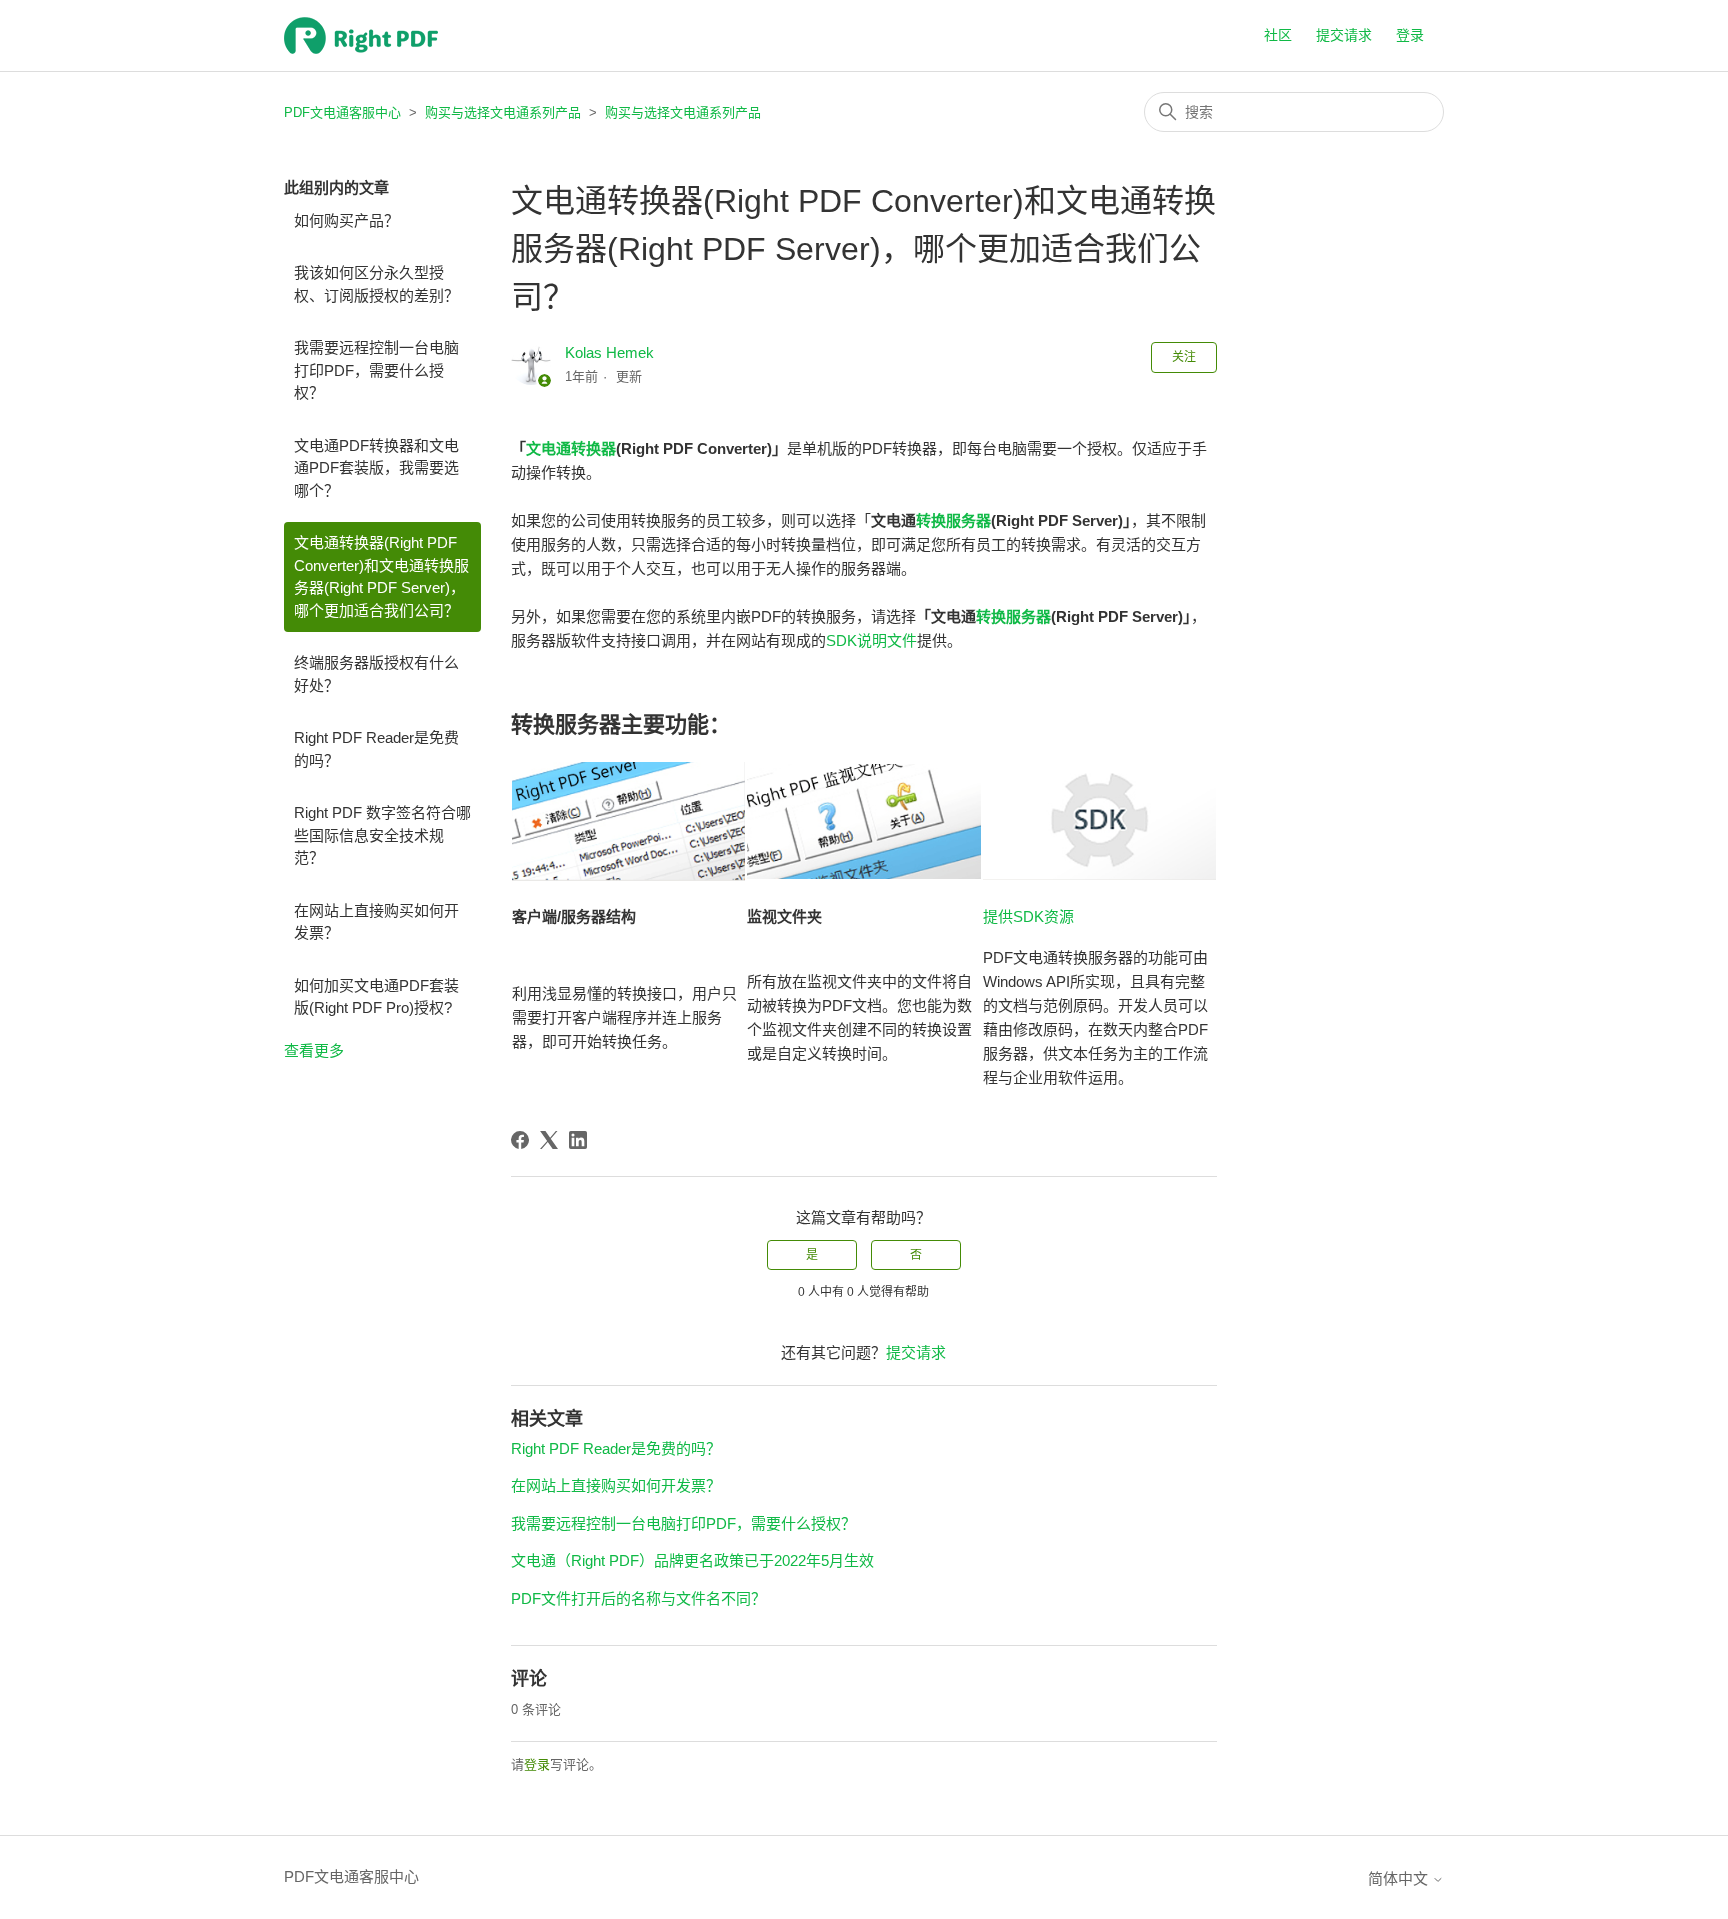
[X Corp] (549, 1140)
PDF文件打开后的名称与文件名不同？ (638, 1598)
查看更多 (314, 1050)
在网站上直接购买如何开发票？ (376, 922)
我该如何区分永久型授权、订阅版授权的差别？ (376, 284)
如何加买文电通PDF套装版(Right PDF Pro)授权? (376, 997)
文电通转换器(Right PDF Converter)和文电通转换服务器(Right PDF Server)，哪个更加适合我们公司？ (381, 576)
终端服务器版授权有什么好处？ (376, 674)
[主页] (361, 35)
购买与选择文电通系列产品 (503, 112)
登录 (537, 1764)
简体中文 (1400, 1878)
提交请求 (1344, 35)
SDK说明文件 (871, 640)
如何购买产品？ (346, 220)
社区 (1278, 35)
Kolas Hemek (609, 352)
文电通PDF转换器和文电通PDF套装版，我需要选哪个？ (376, 468)
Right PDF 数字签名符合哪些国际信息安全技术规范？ (382, 835)
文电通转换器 (571, 448)
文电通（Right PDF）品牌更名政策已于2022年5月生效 (692, 1560)
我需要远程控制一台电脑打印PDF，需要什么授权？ (376, 370)
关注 (1184, 357)
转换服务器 (953, 520)
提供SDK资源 (1028, 916)
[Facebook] (520, 1140)
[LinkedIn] (578, 1140)
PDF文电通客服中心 (342, 112)
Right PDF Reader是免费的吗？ (376, 749)
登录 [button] (1410, 35)
